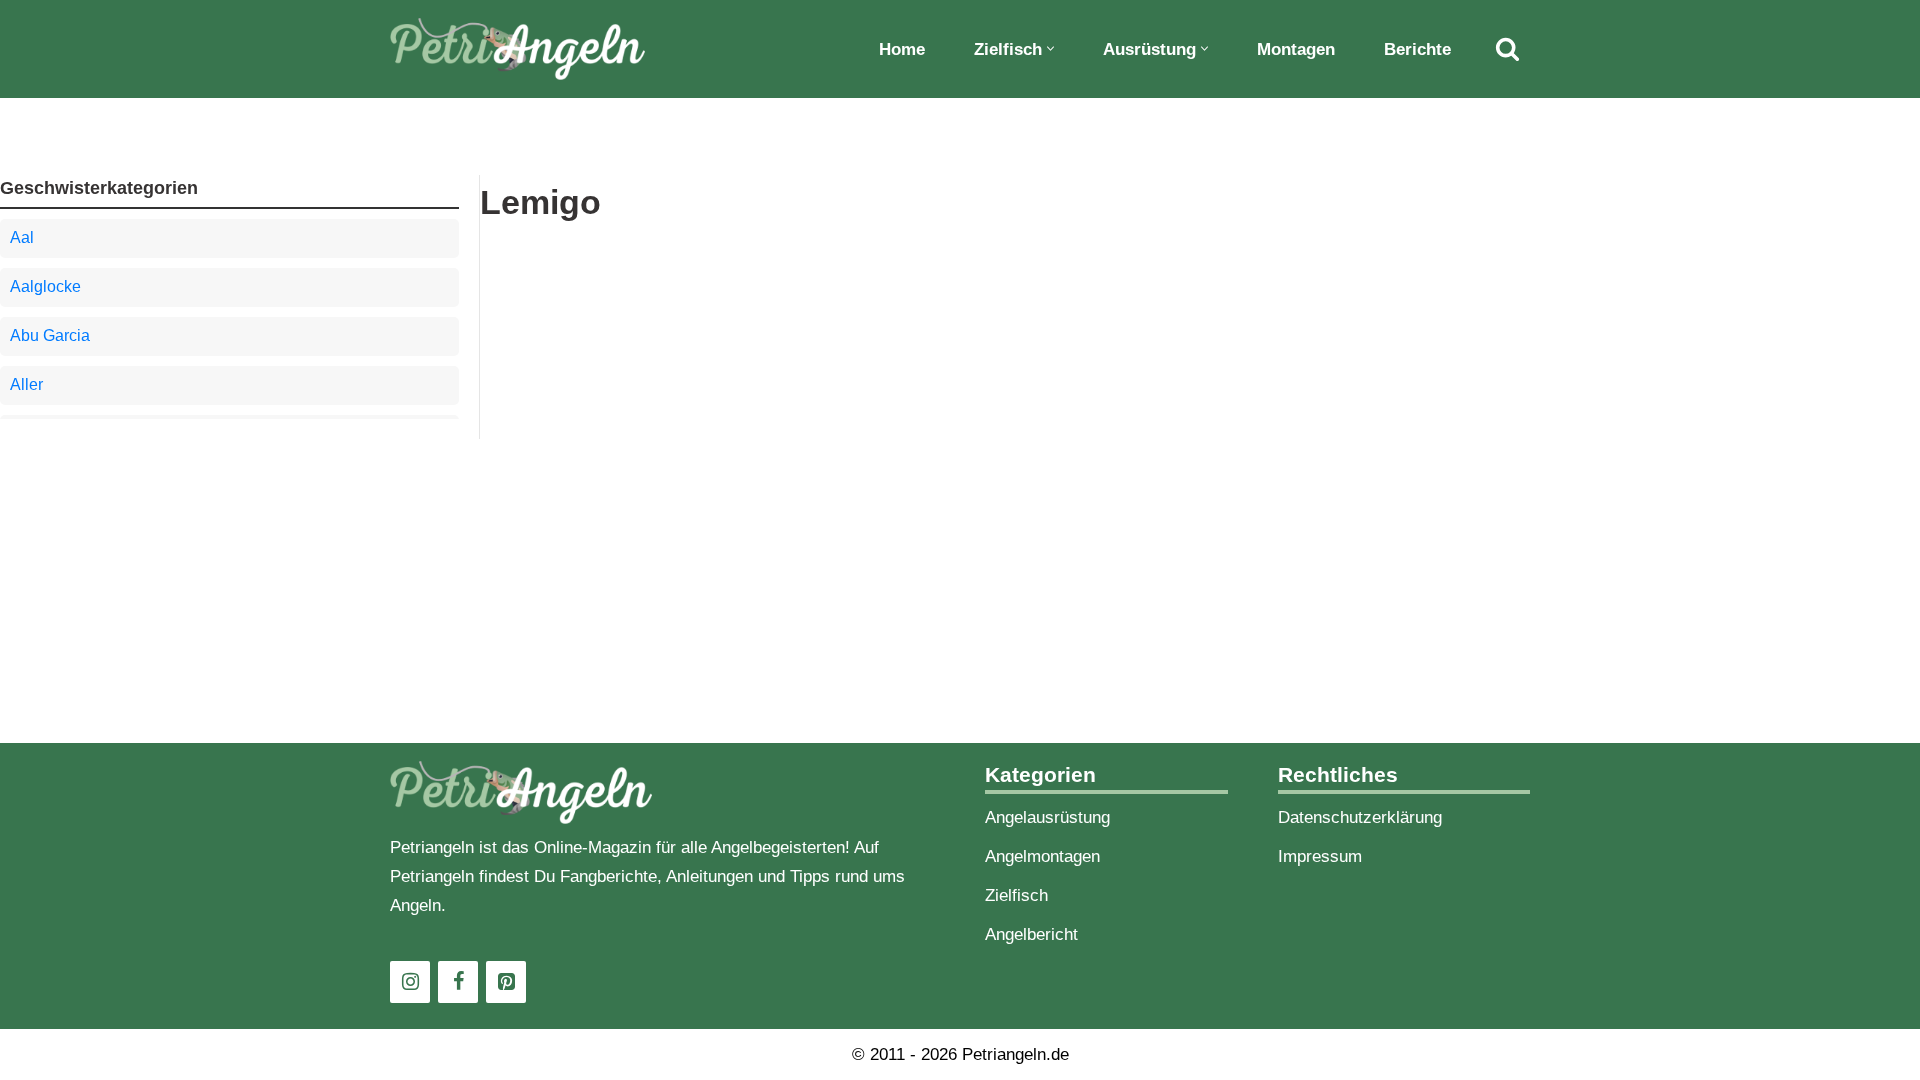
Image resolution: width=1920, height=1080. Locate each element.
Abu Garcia (50, 335)
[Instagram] (410, 982)
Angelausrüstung (1047, 817)
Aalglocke (45, 286)
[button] (1050, 48)
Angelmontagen (1042, 856)
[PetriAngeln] (517, 49)
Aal (22, 237)
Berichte (1417, 49)
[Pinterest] (506, 982)
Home (902, 49)
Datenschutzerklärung (1360, 817)
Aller (26, 384)
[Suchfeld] (1507, 48)
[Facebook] (458, 982)
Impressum (1320, 856)
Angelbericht (1031, 934)
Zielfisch (1016, 895)
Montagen (1296, 49)
